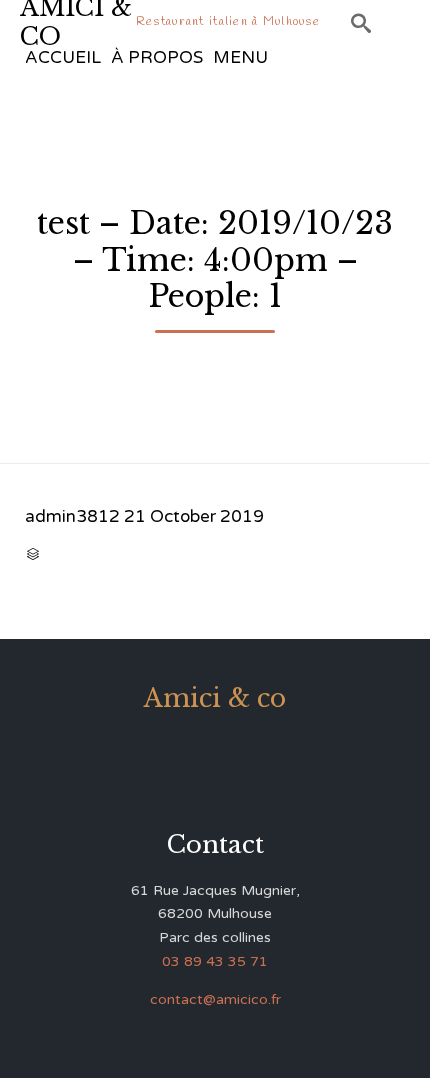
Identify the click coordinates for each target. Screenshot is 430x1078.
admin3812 (72, 516)
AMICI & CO (76, 22)
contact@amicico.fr (215, 999)
